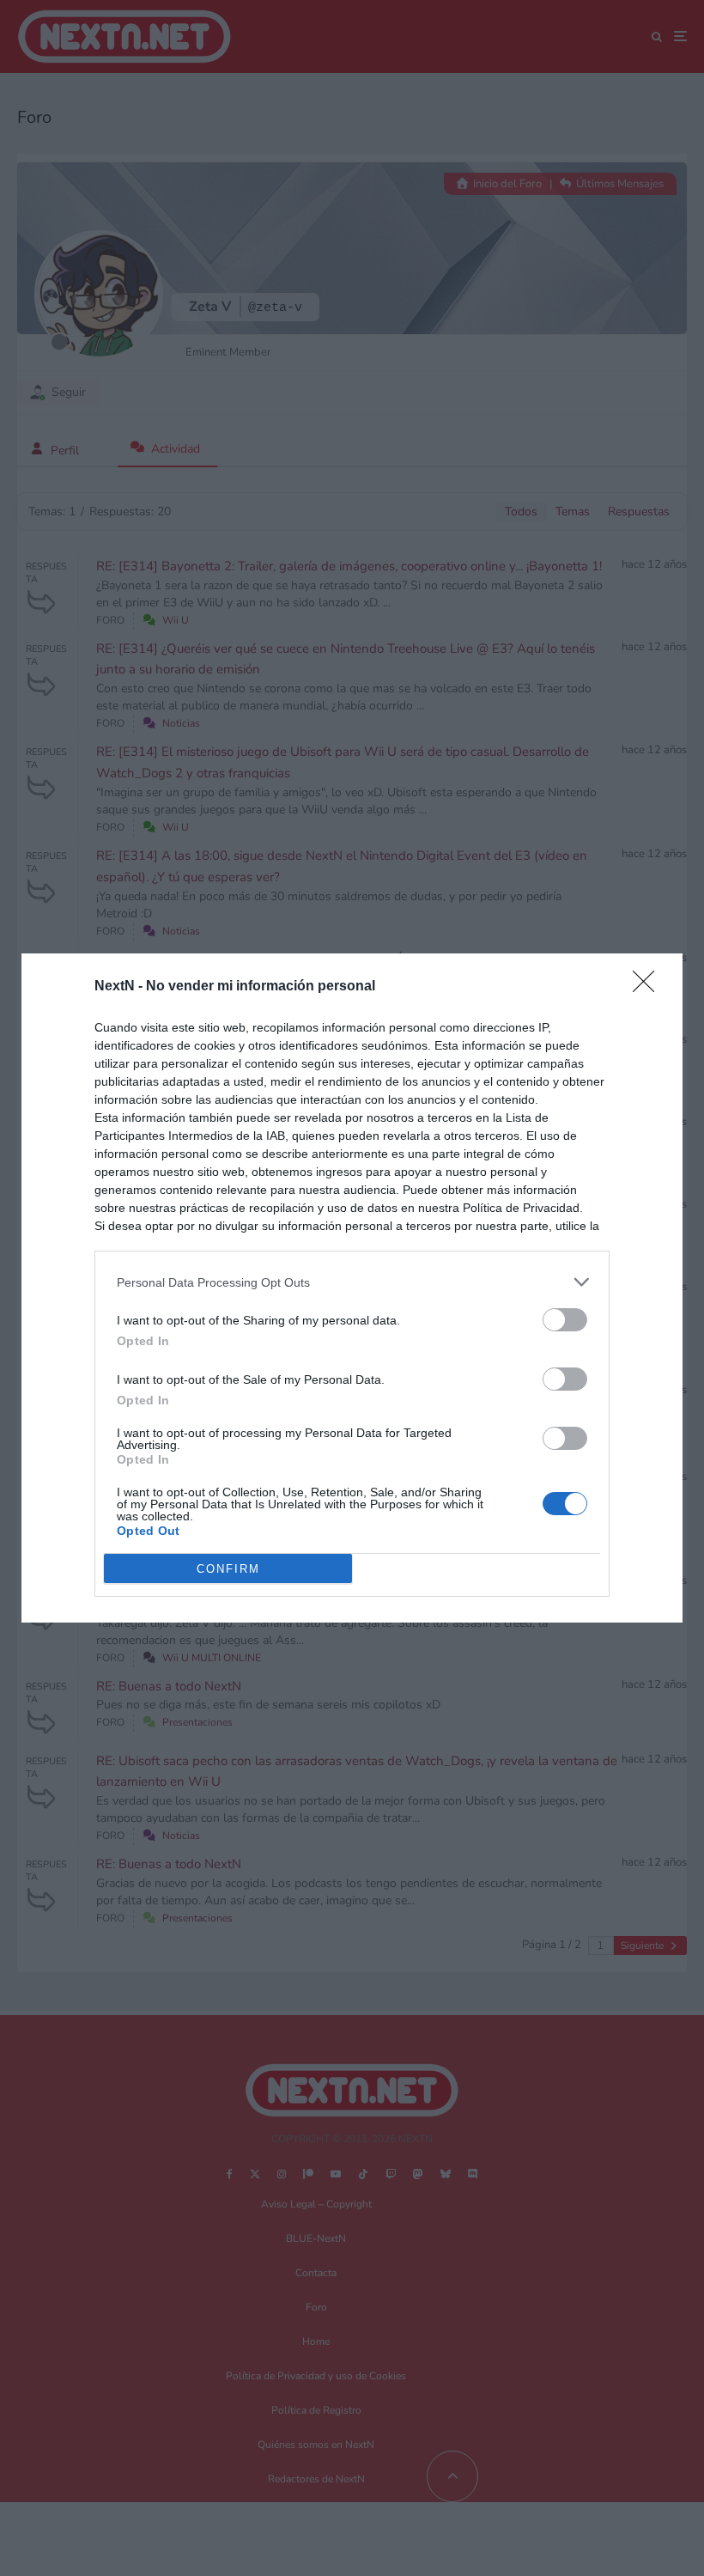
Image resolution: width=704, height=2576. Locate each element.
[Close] (649, 987)
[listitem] (352, 1282)
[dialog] (352, 1288)
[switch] (565, 1320)
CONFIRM (228, 1569)
